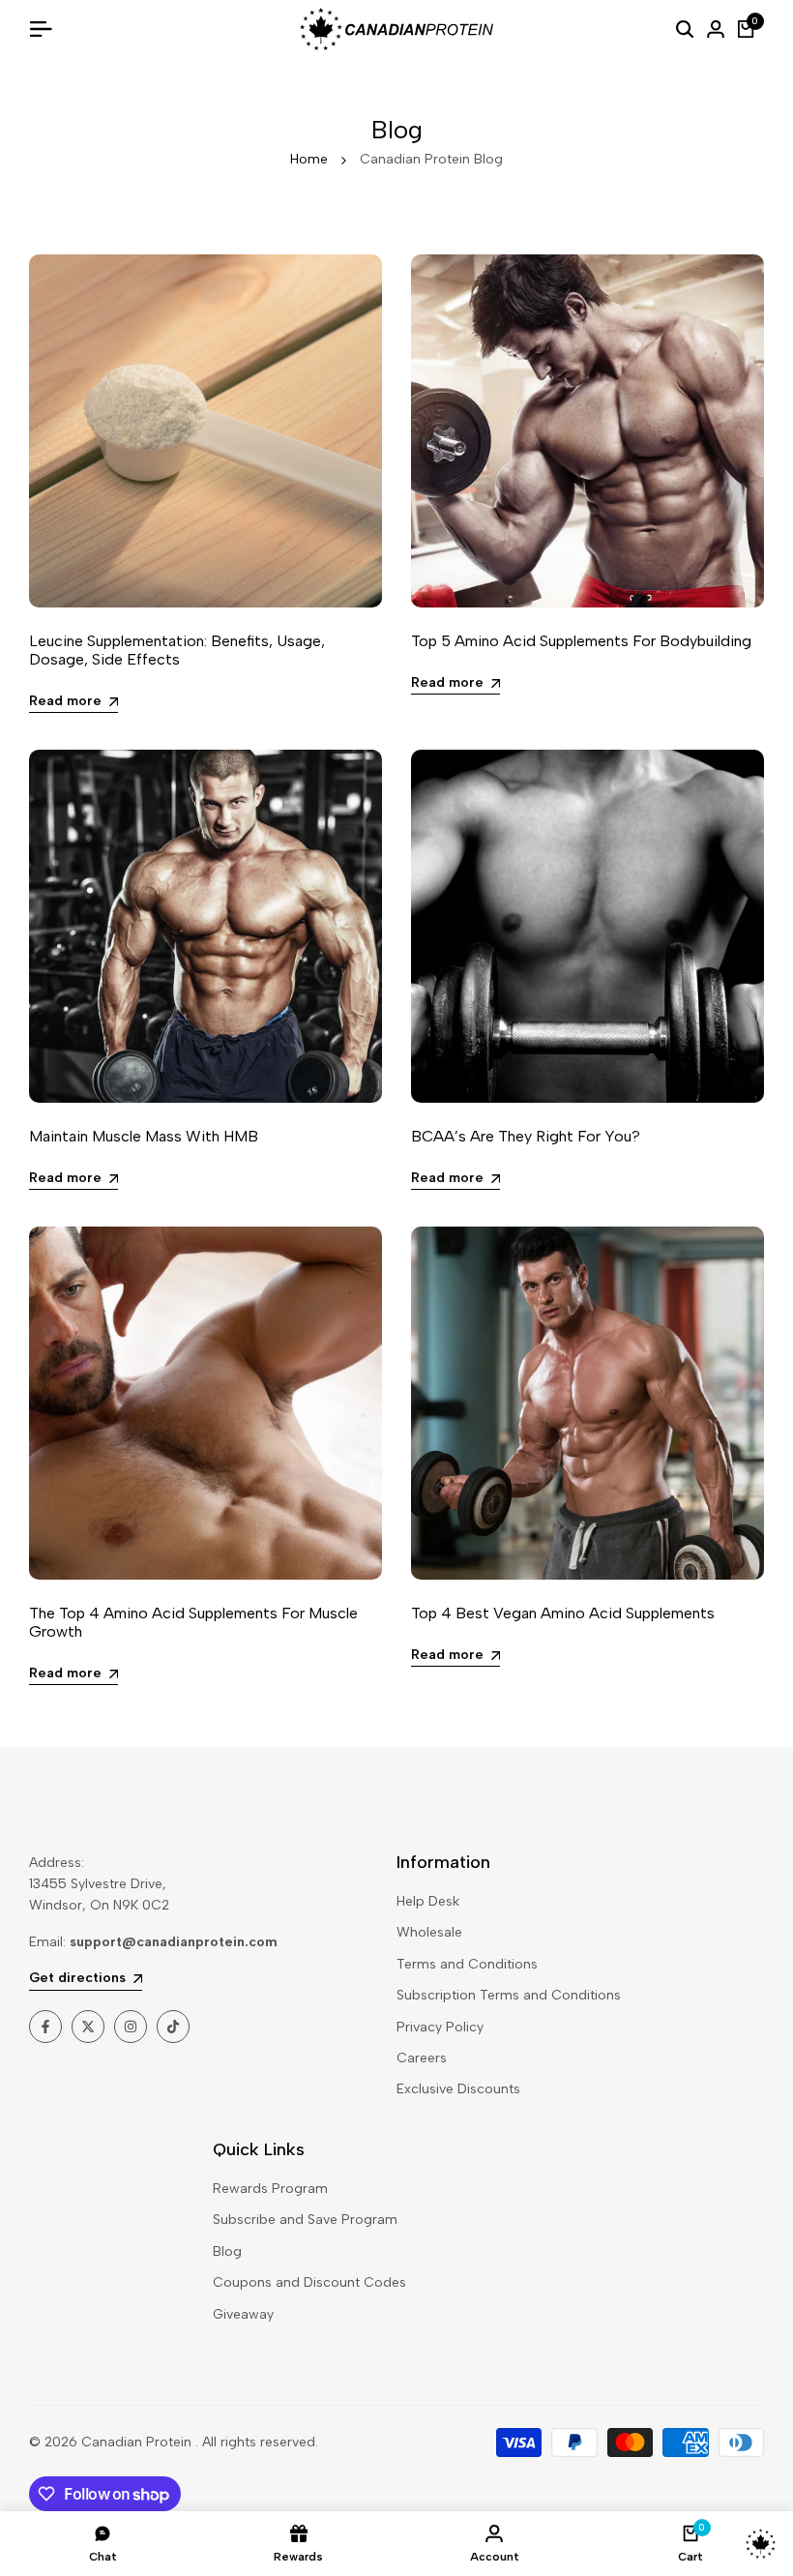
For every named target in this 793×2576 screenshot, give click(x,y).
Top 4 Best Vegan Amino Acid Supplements (563, 1613)
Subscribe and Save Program (305, 2220)
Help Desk (428, 1901)
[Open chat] (761, 2544)
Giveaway (243, 2314)
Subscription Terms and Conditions (509, 1995)
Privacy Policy (440, 2027)
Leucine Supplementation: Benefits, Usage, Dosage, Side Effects (177, 650)
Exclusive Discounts (458, 2089)
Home (309, 159)
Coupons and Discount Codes (309, 2282)
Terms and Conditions (467, 1964)
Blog (227, 2251)
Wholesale (429, 1932)
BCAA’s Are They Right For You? (526, 1136)
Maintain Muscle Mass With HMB (144, 1136)
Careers (422, 2058)
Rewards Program (270, 2189)
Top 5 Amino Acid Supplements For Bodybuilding (581, 641)
